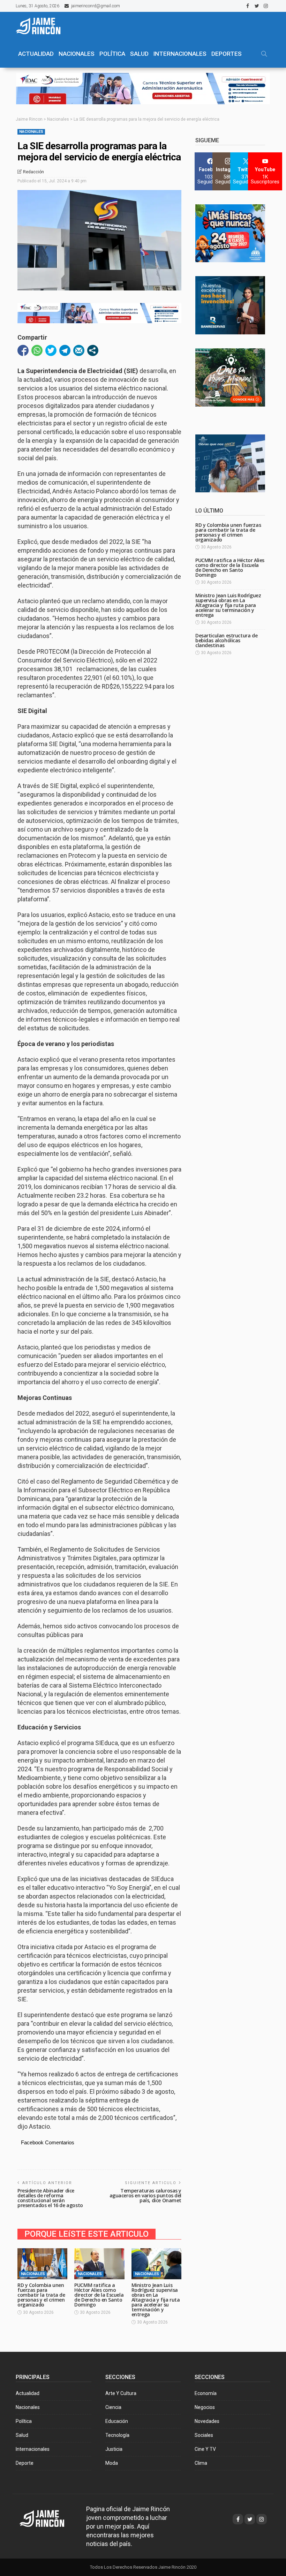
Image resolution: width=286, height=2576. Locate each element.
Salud (22, 2435)
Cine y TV (205, 2449)
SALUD (139, 54)
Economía (206, 2393)
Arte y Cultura (121, 2393)
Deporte (25, 2463)
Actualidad (28, 2393)
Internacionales (180, 54)
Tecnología (117, 2435)
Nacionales (31, 132)
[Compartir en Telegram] (65, 350)
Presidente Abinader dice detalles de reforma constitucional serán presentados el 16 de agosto (50, 2198)
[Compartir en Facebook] (23, 350)
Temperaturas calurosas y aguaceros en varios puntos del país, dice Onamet (145, 2195)
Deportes (227, 54)
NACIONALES (77, 54)
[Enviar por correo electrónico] (79, 350)
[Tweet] (51, 350)
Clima (201, 2463)
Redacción (33, 172)
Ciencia (113, 2407)
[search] (264, 54)
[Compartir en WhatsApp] (37, 350)
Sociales (204, 2435)
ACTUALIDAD (36, 54)
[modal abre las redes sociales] (93, 350)
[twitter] (257, 6)
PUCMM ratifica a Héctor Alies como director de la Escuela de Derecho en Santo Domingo (99, 2295)
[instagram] (266, 6)
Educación (117, 2421)
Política (24, 2421)
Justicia (114, 2449)
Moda (112, 2463)
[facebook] (248, 6)
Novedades (207, 2421)
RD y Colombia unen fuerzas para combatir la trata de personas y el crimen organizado (41, 2295)
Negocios (205, 2407)
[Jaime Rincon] (48, 2518)
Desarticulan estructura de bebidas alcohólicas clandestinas (226, 640)
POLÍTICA (112, 54)
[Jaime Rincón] (42, 26)
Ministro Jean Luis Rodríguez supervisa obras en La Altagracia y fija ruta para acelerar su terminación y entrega (156, 2300)
